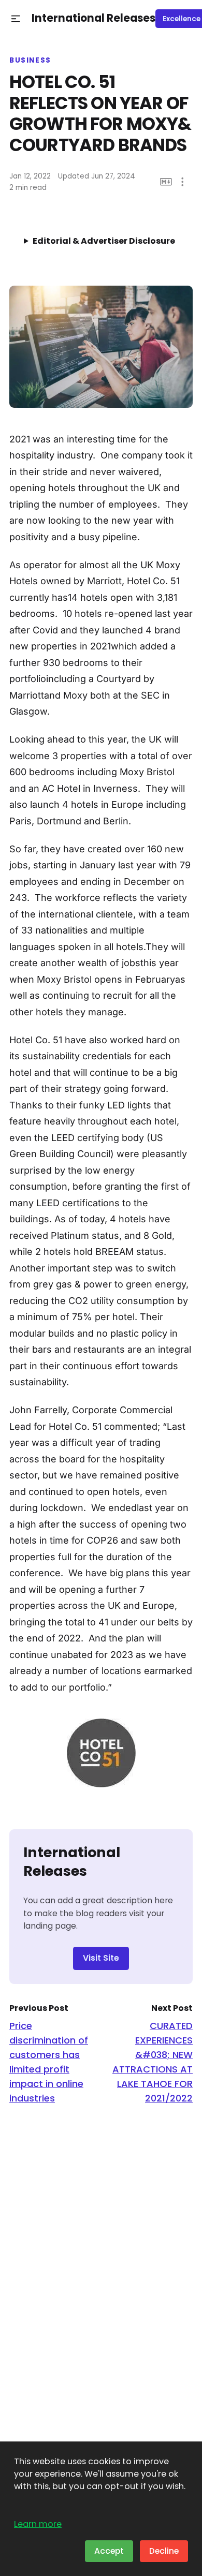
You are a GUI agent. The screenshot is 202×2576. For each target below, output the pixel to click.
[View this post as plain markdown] (166, 182)
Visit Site (101, 1958)
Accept (109, 2551)
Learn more (38, 2524)
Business (30, 61)
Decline (164, 2551)
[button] (16, 19)
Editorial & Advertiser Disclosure (104, 241)
